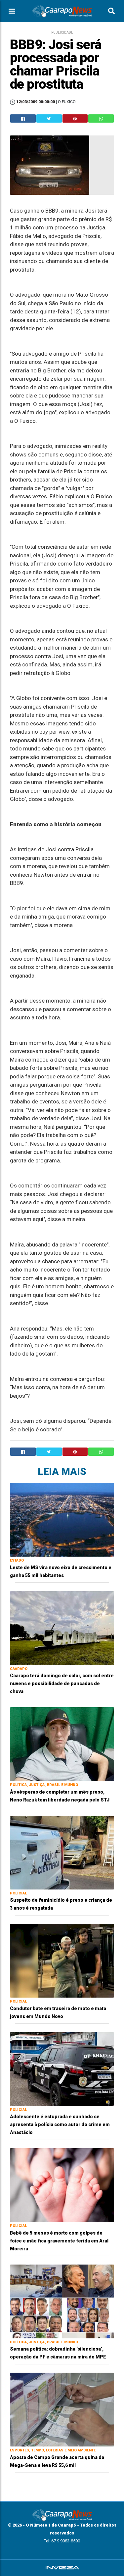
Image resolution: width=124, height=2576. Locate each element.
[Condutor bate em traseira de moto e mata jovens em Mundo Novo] (62, 1960)
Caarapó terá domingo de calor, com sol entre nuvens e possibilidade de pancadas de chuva (62, 1683)
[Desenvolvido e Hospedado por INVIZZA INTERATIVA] (62, 2568)
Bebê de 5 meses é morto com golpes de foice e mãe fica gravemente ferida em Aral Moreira (59, 2241)
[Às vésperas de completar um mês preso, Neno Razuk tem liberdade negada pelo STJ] (62, 1744)
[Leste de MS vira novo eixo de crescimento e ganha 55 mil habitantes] (62, 1519)
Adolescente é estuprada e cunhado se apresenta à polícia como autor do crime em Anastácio (60, 2124)
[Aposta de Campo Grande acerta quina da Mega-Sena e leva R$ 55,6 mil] (62, 2409)
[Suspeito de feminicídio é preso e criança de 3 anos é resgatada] (62, 1852)
